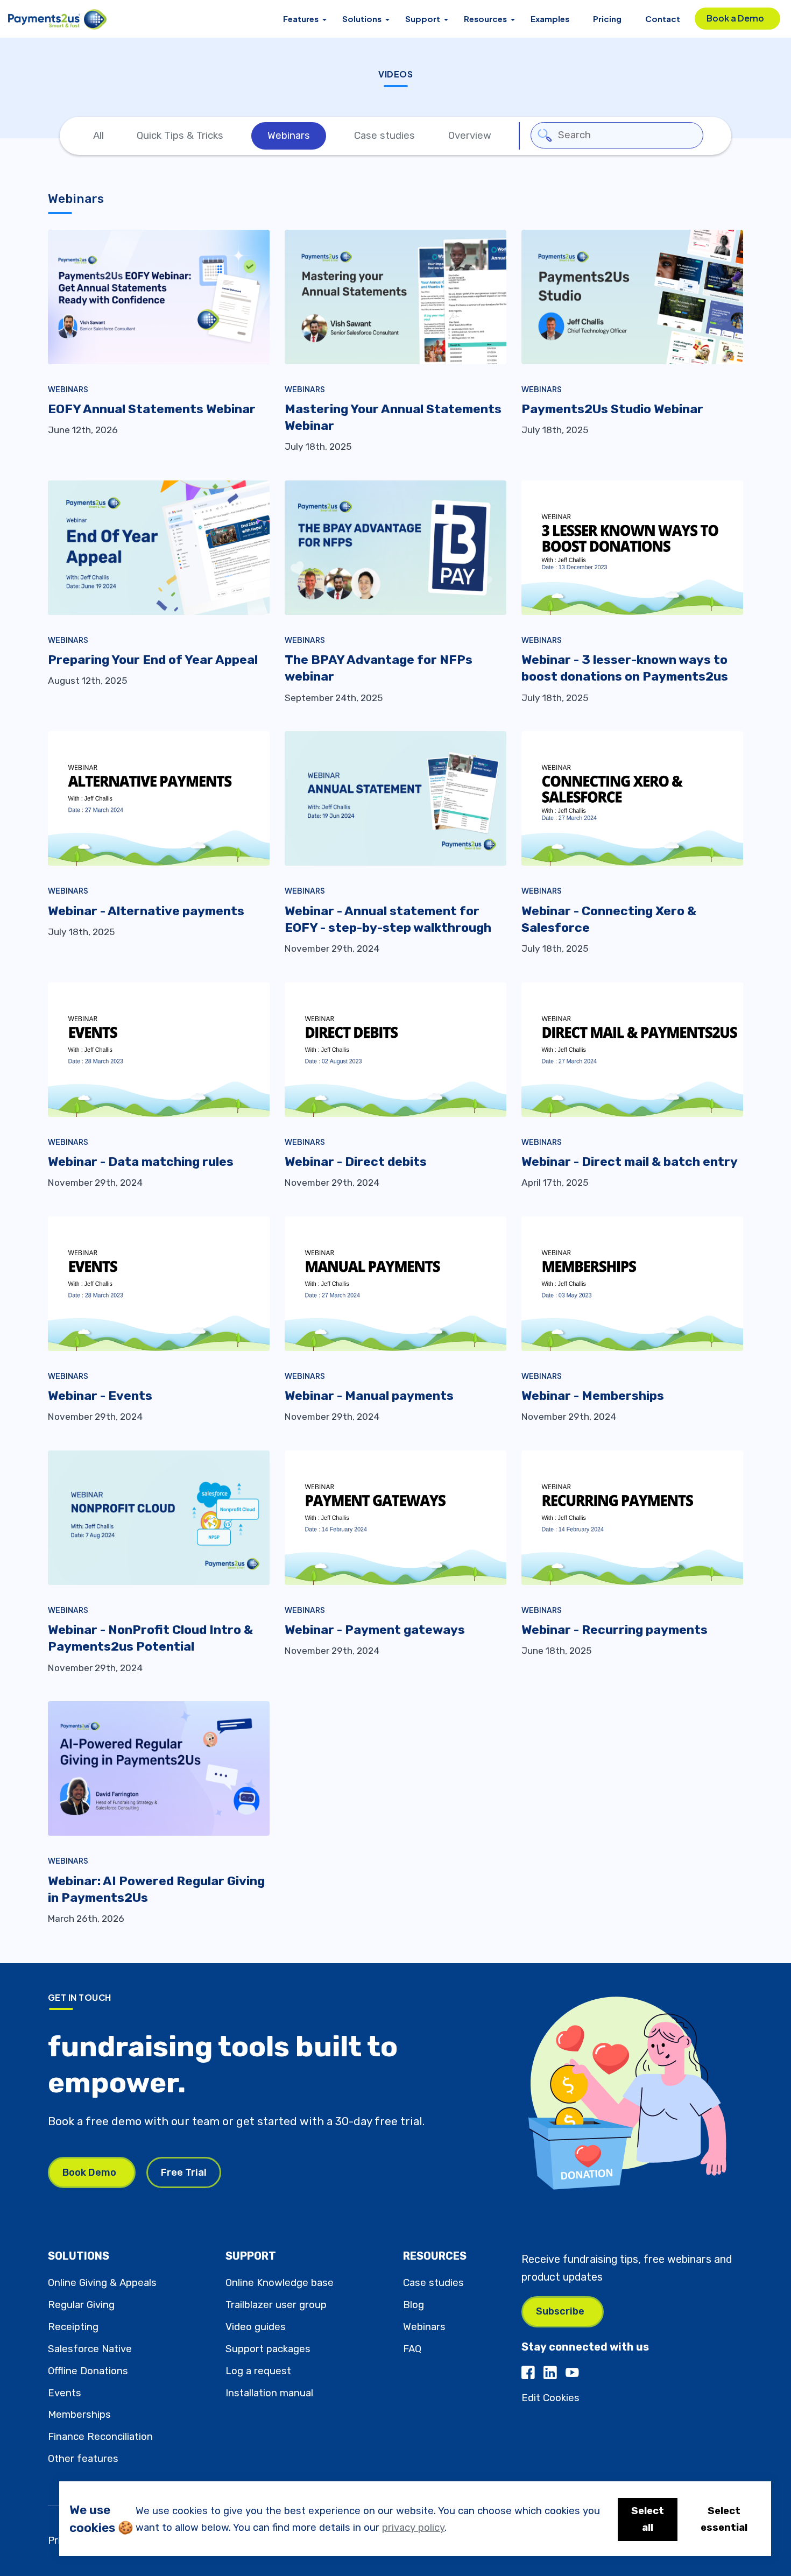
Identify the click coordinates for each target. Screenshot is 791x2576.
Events (65, 2393)
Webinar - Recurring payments (615, 1630)
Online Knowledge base (280, 2283)
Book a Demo (735, 18)
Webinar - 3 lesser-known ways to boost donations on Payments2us (625, 668)
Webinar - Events (100, 1396)
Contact (663, 19)
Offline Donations (88, 2371)
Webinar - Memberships (593, 1396)
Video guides (256, 2327)
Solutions (362, 19)
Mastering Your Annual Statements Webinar (393, 417)
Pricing (607, 19)
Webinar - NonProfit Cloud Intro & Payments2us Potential (150, 1638)
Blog (414, 2305)
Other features (83, 2459)
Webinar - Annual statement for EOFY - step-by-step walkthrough (388, 919)
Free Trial (184, 2172)
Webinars (289, 136)
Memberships (79, 2415)
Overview (470, 136)
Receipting (73, 2327)
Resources (485, 19)
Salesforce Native (90, 2349)
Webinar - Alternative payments (146, 911)
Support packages (268, 2349)
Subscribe (560, 2311)
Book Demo (89, 2172)
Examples (550, 19)
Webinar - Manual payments (369, 1396)
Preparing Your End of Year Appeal (153, 660)
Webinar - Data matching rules (141, 1162)
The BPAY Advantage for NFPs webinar (379, 668)
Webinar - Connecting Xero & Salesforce (609, 919)
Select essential (724, 2519)
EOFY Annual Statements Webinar (152, 409)
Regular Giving (81, 2305)
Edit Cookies (550, 2398)
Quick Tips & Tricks (180, 136)
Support (423, 19)
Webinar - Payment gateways (375, 1630)
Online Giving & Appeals (102, 2283)
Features (301, 19)
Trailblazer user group (276, 2305)
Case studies (384, 136)
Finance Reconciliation (100, 2437)
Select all (648, 2519)
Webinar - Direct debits (356, 1162)
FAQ (412, 2349)
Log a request (258, 2371)
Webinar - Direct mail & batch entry (630, 1162)
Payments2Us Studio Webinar (612, 409)
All (98, 136)
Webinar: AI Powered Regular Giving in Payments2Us (156, 1889)
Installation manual (269, 2393)
